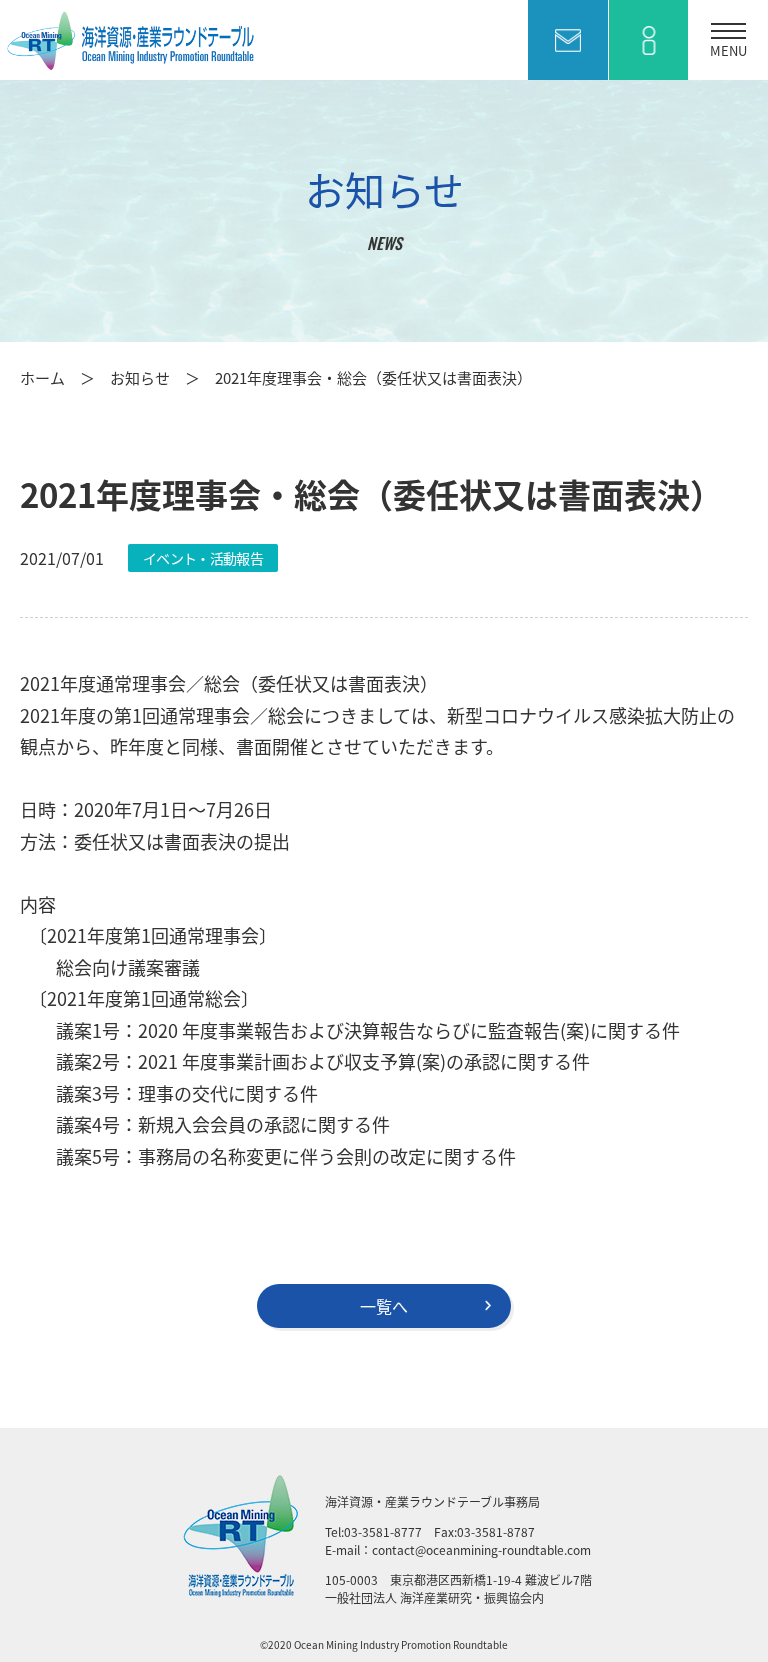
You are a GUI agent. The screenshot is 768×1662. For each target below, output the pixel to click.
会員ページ (648, 40)
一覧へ (384, 1306)
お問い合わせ (568, 40)
